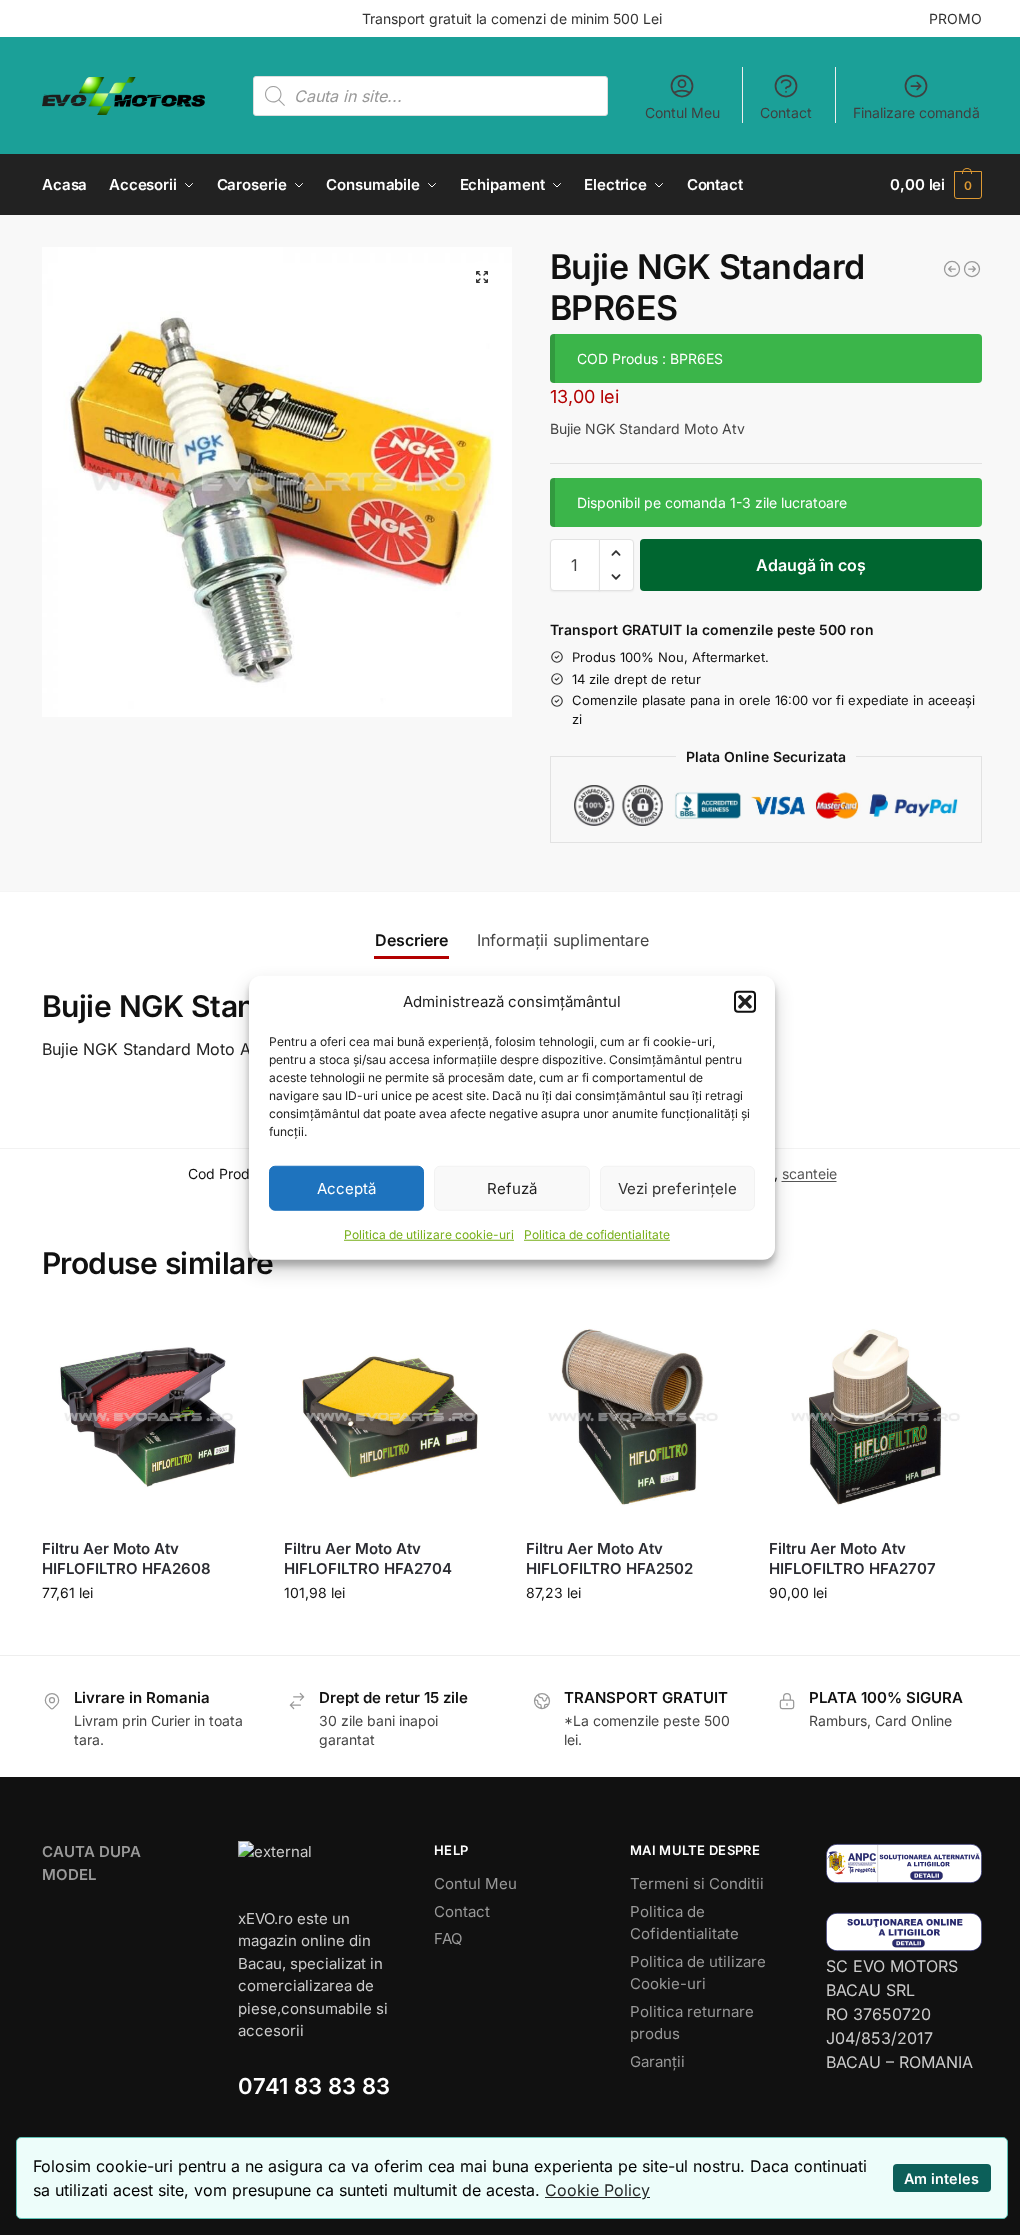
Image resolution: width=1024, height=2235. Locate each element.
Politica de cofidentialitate (597, 1234)
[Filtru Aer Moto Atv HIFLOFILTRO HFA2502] (632, 1417)
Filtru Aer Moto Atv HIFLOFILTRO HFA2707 (852, 1558)
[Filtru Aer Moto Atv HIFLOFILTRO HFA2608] (148, 1417)
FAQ (448, 1938)
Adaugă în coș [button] (148, 1634)
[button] (745, 1002)
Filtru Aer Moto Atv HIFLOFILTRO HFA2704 (368, 1558)
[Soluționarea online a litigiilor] (904, 1932)
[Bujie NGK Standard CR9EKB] (972, 269)
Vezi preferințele (677, 1187)
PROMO (955, 18)
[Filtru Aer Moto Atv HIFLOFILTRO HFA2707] (875, 1417)
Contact (786, 112)
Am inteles (941, 2178)
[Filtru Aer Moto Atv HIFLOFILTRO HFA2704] (390, 1417)
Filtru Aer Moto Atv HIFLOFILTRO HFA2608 (126, 1558)
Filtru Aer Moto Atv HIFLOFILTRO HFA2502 (609, 1558)
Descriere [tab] (411, 940)
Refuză (512, 1187)
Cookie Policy (597, 2190)
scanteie (809, 1173)
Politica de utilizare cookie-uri (429, 1234)
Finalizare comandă (916, 112)
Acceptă (346, 1187)
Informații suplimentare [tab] (563, 940)
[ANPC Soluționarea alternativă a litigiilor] (904, 1863)
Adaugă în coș (811, 565)
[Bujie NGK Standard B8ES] (952, 269)
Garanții (657, 2061)
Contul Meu (682, 112)
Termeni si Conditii (697, 1883)
